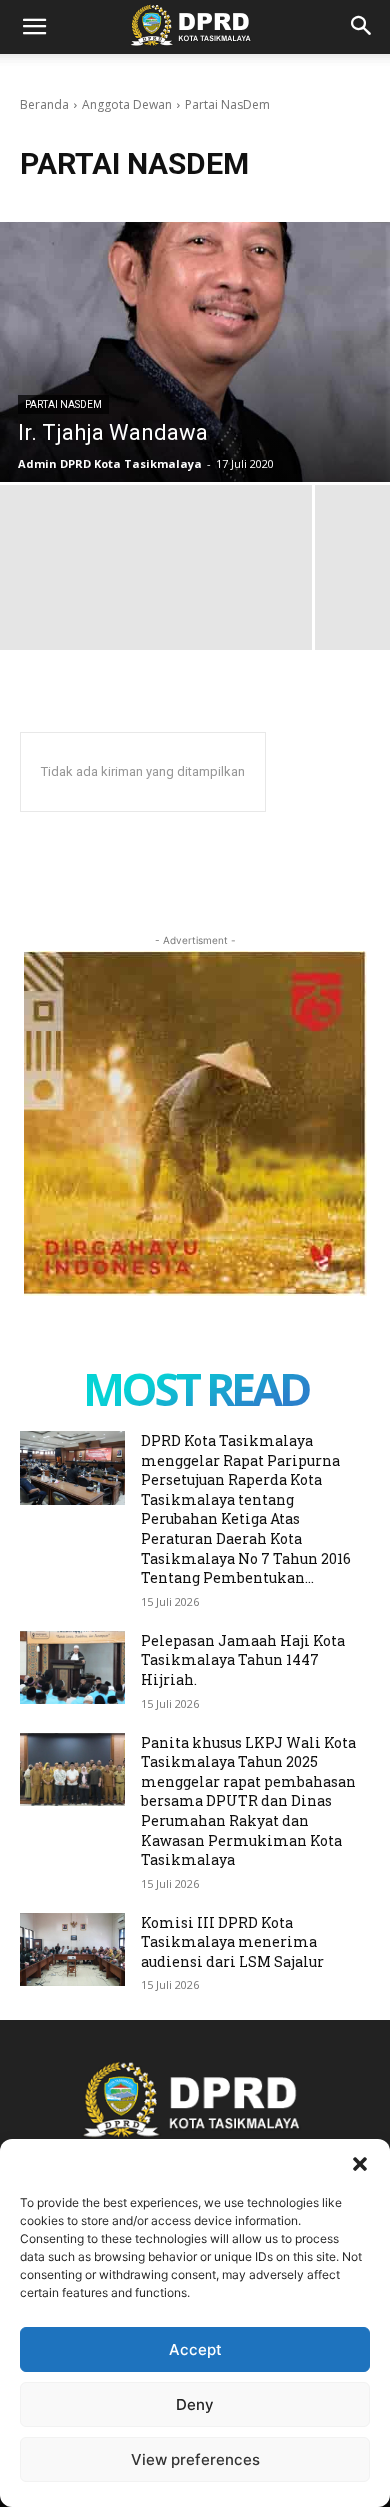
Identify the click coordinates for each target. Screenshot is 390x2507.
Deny (195, 2404)
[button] (360, 2164)
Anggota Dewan (127, 104)
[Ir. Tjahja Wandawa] (195, 352)
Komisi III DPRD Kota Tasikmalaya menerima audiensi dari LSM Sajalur (232, 1942)
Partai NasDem (63, 404)
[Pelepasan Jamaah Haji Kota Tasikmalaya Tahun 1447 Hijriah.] (72, 1668)
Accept (195, 2349)
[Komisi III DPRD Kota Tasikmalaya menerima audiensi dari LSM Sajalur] (72, 1950)
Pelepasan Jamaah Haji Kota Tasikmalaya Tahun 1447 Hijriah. (243, 1660)
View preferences (195, 2459)
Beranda (44, 104)
